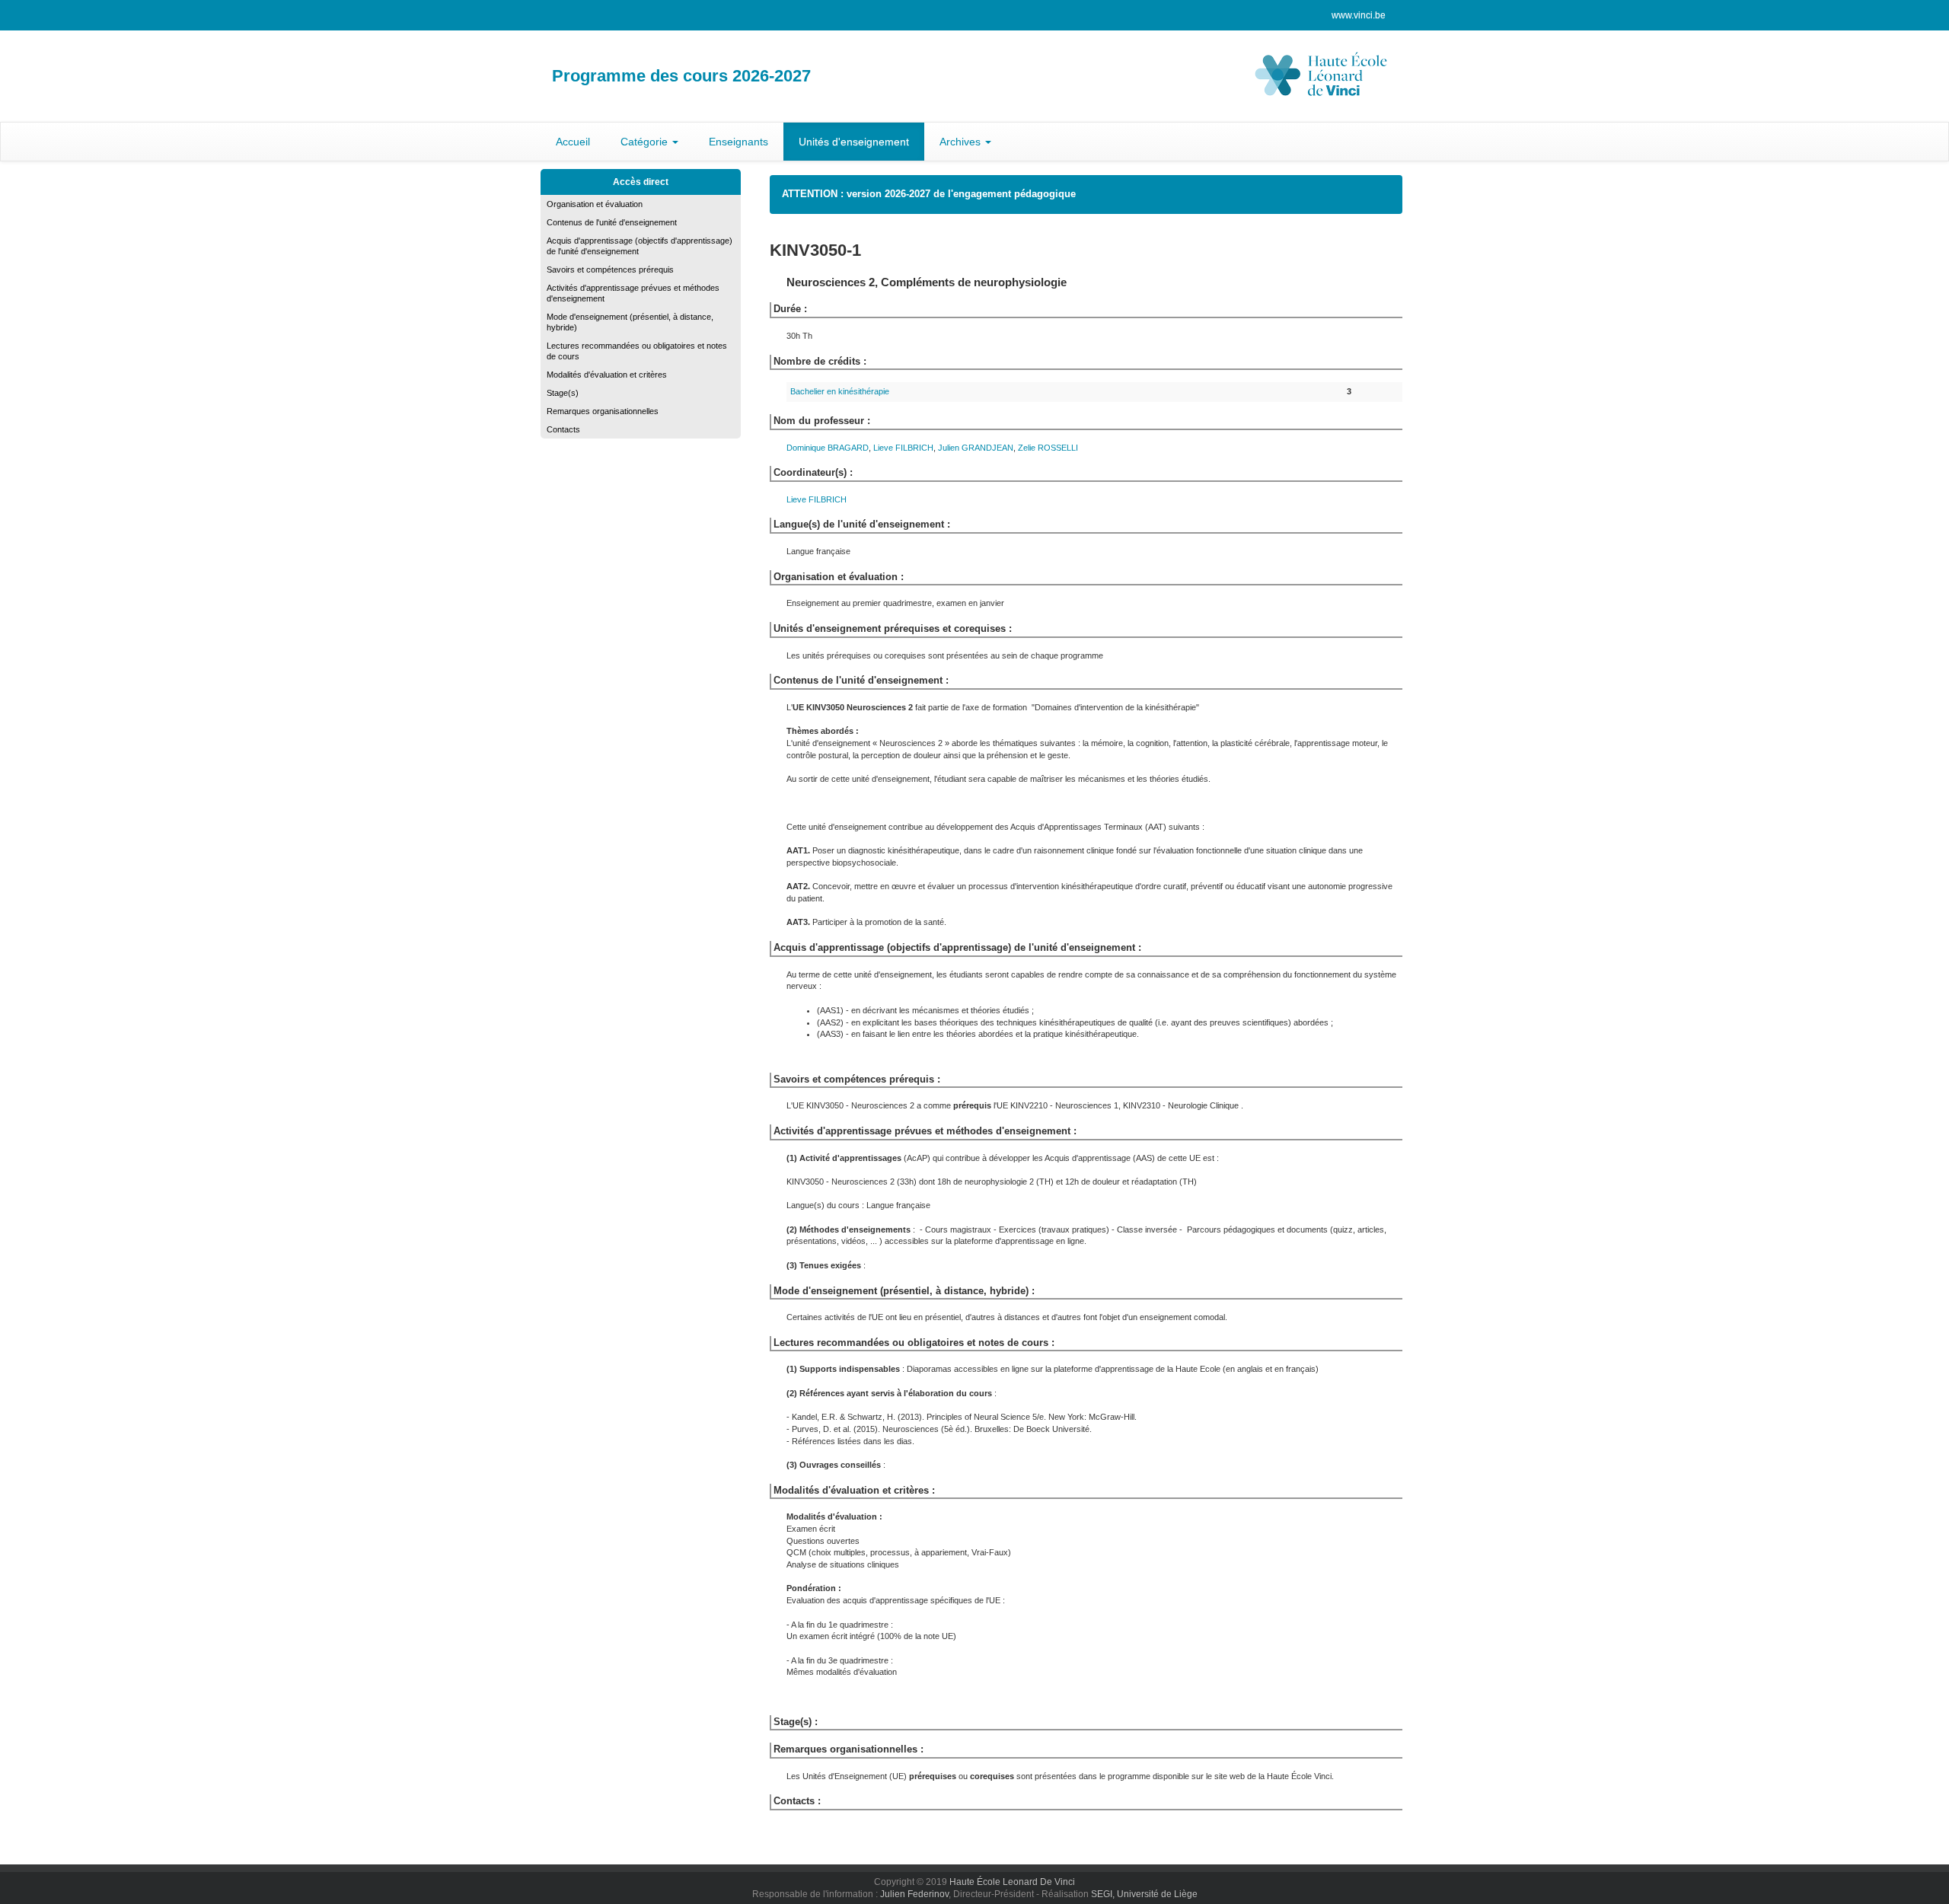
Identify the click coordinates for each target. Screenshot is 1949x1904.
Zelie (1048, 448)
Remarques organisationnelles (603, 411)
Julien (976, 448)
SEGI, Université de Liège (1144, 1894)
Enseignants (738, 142)
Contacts (563, 429)
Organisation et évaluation (595, 204)
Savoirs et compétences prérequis (610, 269)
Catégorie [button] (646, 142)
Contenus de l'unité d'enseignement (612, 222)
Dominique (828, 448)
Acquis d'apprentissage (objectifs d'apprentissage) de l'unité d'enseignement (640, 246)
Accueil (573, 142)
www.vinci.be (1359, 15)
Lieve (903, 448)
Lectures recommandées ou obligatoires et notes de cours (637, 351)
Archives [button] (962, 142)
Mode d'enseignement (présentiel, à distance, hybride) (630, 322)
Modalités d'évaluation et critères (607, 375)
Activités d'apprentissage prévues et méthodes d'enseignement (633, 293)
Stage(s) (563, 393)
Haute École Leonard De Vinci (1012, 1882)
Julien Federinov (914, 1894)
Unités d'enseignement (854, 142)
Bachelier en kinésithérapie (840, 391)
